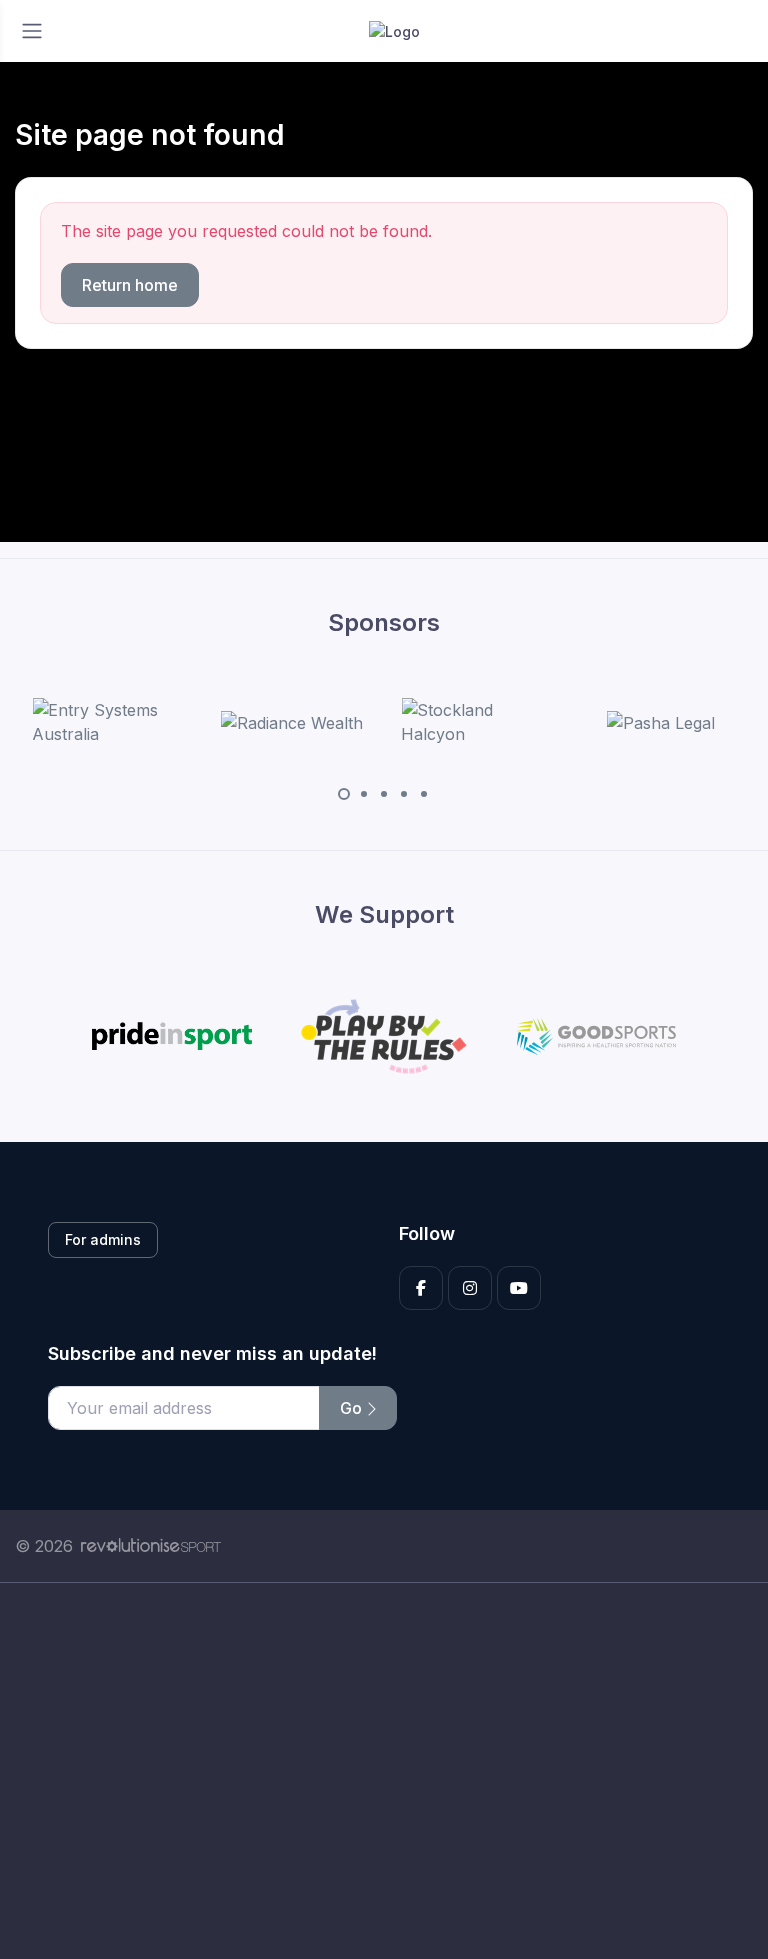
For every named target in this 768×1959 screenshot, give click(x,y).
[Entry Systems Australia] (107, 722)
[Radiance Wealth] (292, 722)
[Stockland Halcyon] (476, 722)
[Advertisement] (384, 1771)
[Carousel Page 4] (404, 794)
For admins (103, 1239)
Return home (130, 285)
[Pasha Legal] (661, 722)
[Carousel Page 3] (384, 794)
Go (353, 1408)
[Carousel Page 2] (364, 794)
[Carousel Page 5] (424, 794)
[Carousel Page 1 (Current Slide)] (344, 794)
